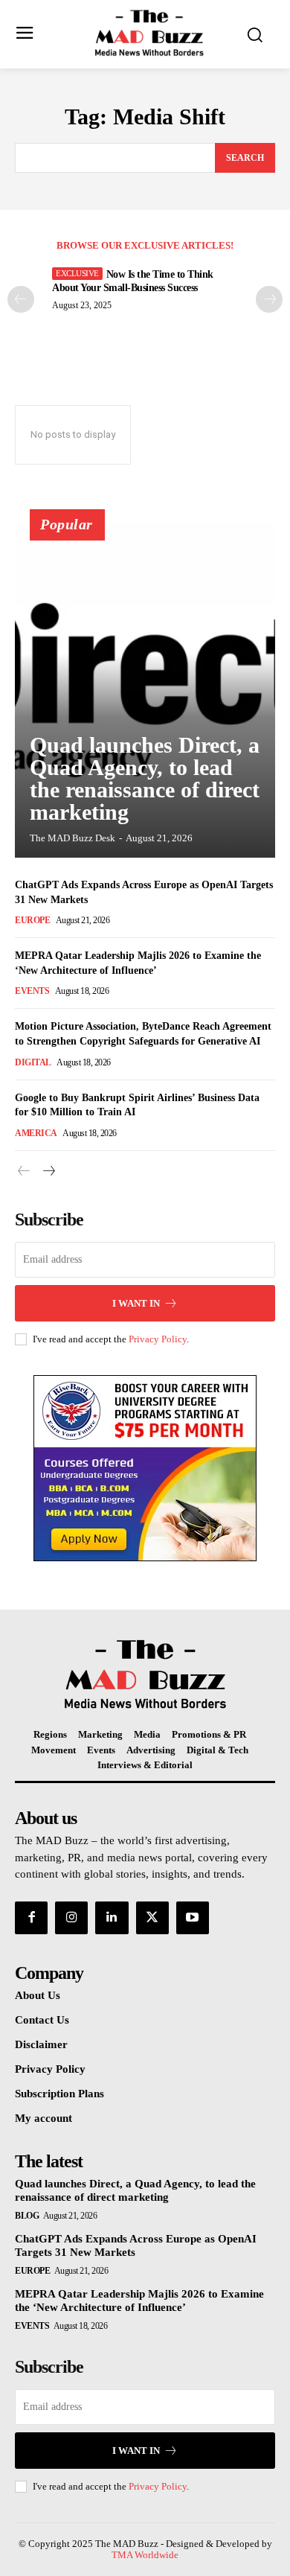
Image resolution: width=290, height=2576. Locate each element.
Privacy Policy (158, 1339)
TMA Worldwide (145, 2555)
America (36, 1133)
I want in (136, 1303)
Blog (27, 2216)
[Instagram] (71, 1918)
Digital (33, 1062)
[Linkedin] (112, 1918)
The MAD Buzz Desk (72, 838)
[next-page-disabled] (269, 299)
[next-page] (48, 1171)
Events (32, 991)
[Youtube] (193, 1918)
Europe (32, 920)
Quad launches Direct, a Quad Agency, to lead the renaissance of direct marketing (145, 778)
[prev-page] (21, 299)
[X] (152, 1918)
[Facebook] (31, 1918)
